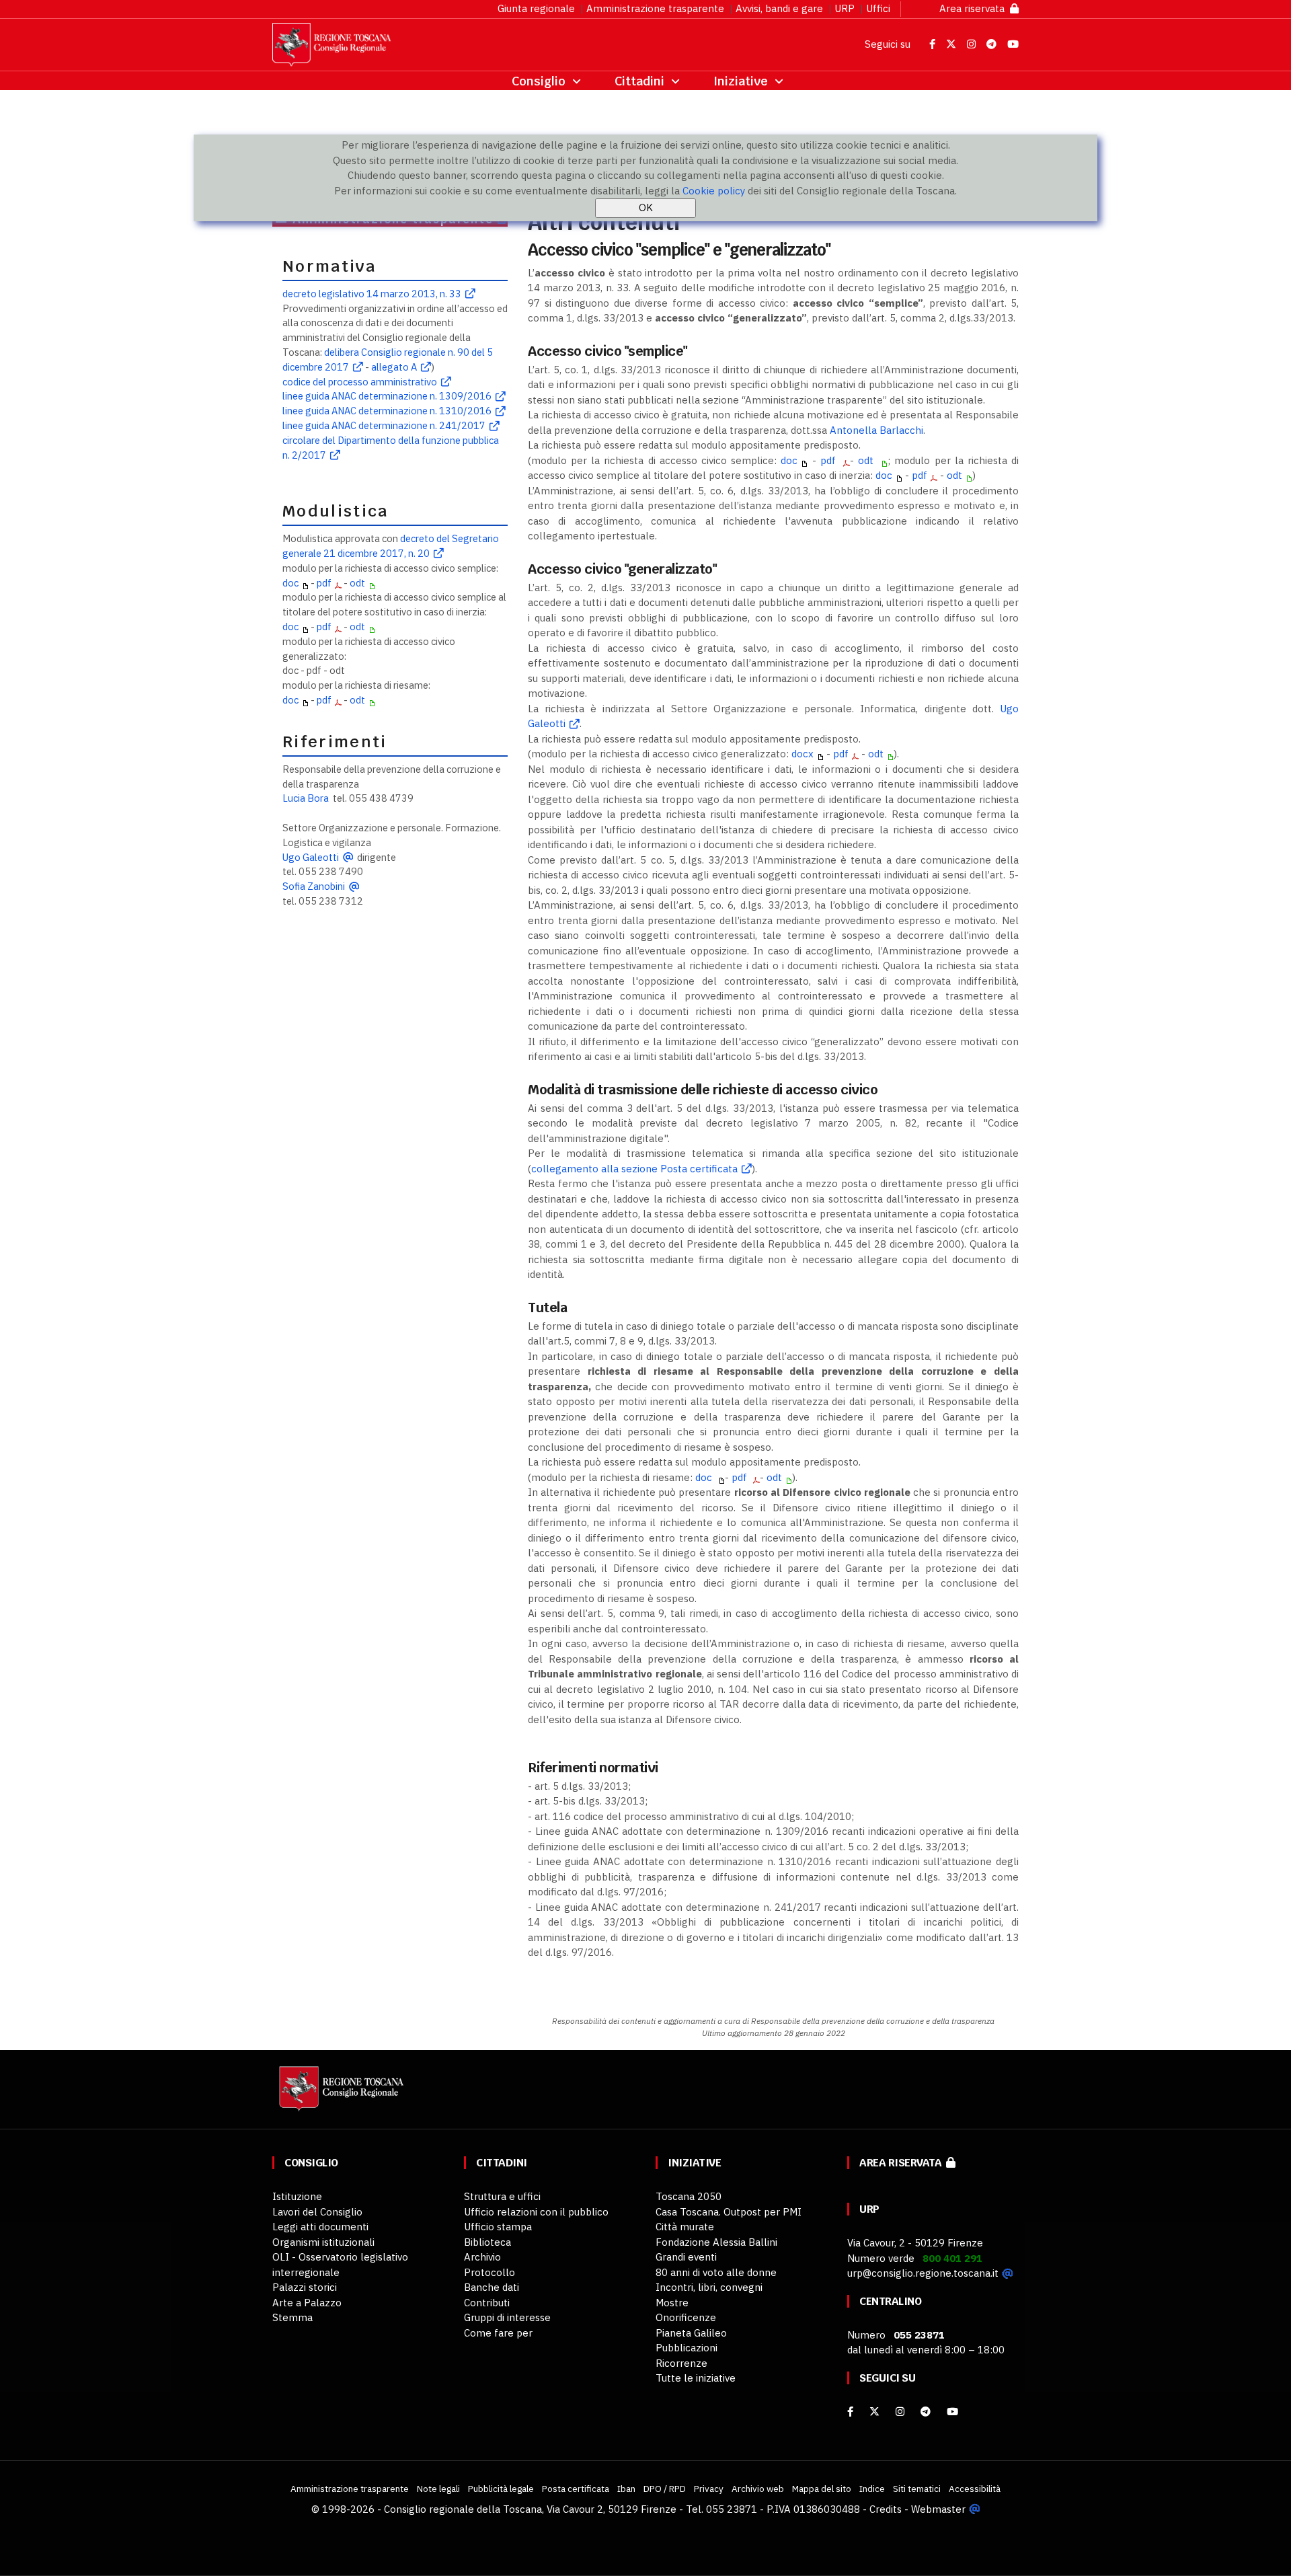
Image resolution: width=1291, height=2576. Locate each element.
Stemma (292, 2317)
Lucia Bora (306, 798)
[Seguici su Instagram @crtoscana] (973, 44)
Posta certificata (576, 2489)
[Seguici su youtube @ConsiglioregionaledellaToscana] (952, 2412)
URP (845, 8)
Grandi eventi (686, 2257)
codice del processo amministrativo (360, 382)
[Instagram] (900, 2412)
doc (290, 583)
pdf (324, 583)
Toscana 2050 (689, 2196)
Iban (626, 2489)
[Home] (340, 2095)
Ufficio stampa (498, 2227)
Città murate (685, 2227)
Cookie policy (714, 191)
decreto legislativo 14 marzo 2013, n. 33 (372, 294)
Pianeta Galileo (691, 2333)
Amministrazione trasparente (655, 8)
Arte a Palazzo (307, 2303)
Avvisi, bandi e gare (779, 8)
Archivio (482, 2257)
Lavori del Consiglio (317, 2212)
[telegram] (927, 2412)
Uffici (878, 8)
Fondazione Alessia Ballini (716, 2242)
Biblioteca (487, 2242)
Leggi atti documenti (320, 2227)
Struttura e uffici (502, 2196)
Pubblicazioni (687, 2348)
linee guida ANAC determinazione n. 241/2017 (384, 425)
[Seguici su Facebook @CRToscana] (934, 44)
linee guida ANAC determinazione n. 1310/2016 (387, 411)
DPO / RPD (665, 2489)
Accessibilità (975, 2489)
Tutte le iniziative (696, 2378)
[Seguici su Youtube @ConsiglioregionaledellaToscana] (1013, 44)
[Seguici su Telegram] (993, 44)
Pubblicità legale (501, 2489)
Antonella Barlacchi (876, 430)
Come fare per (498, 2333)
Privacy (709, 2489)
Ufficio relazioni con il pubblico (536, 2212)
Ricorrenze (681, 2363)
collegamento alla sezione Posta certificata (634, 1169)
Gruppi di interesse (507, 2317)
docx (803, 754)
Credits (886, 2509)
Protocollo (490, 2272)
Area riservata (975, 8)
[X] (874, 2412)
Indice (872, 2489)
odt (357, 583)
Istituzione (297, 2196)
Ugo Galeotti (311, 857)
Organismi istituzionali (323, 2242)
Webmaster (938, 2509)
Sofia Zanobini (314, 886)
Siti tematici (917, 2489)
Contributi (487, 2303)
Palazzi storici (305, 2287)
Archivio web (758, 2489)
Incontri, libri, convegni (709, 2287)
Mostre (672, 2303)
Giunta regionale (536, 8)
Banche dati (492, 2287)
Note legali (438, 2489)
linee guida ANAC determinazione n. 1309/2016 (387, 396)
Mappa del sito (822, 2489)
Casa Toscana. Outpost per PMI (729, 2212)
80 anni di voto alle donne (716, 2272)
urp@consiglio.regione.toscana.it (923, 2273)
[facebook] (850, 2412)
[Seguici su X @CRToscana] (952, 44)
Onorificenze (686, 2317)
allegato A (394, 367)
